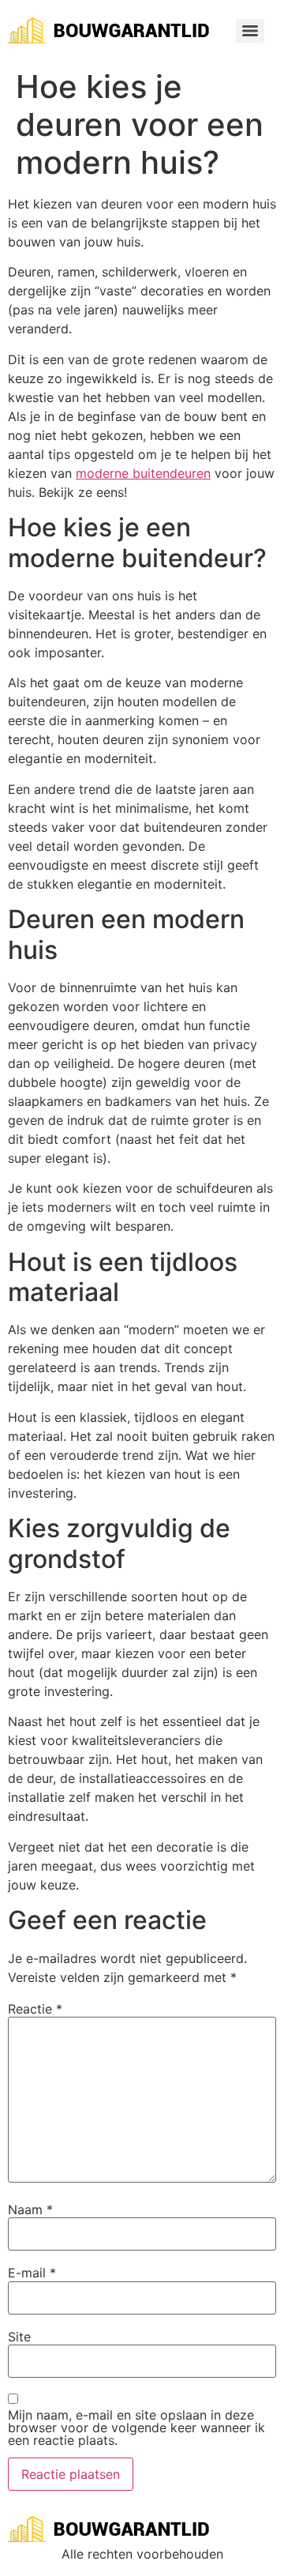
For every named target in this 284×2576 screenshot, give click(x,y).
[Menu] (250, 31)
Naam (30, 2209)
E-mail (32, 2273)
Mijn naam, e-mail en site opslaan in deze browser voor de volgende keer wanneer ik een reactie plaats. (136, 2427)
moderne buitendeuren (143, 473)
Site (19, 2337)
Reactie (35, 2009)
